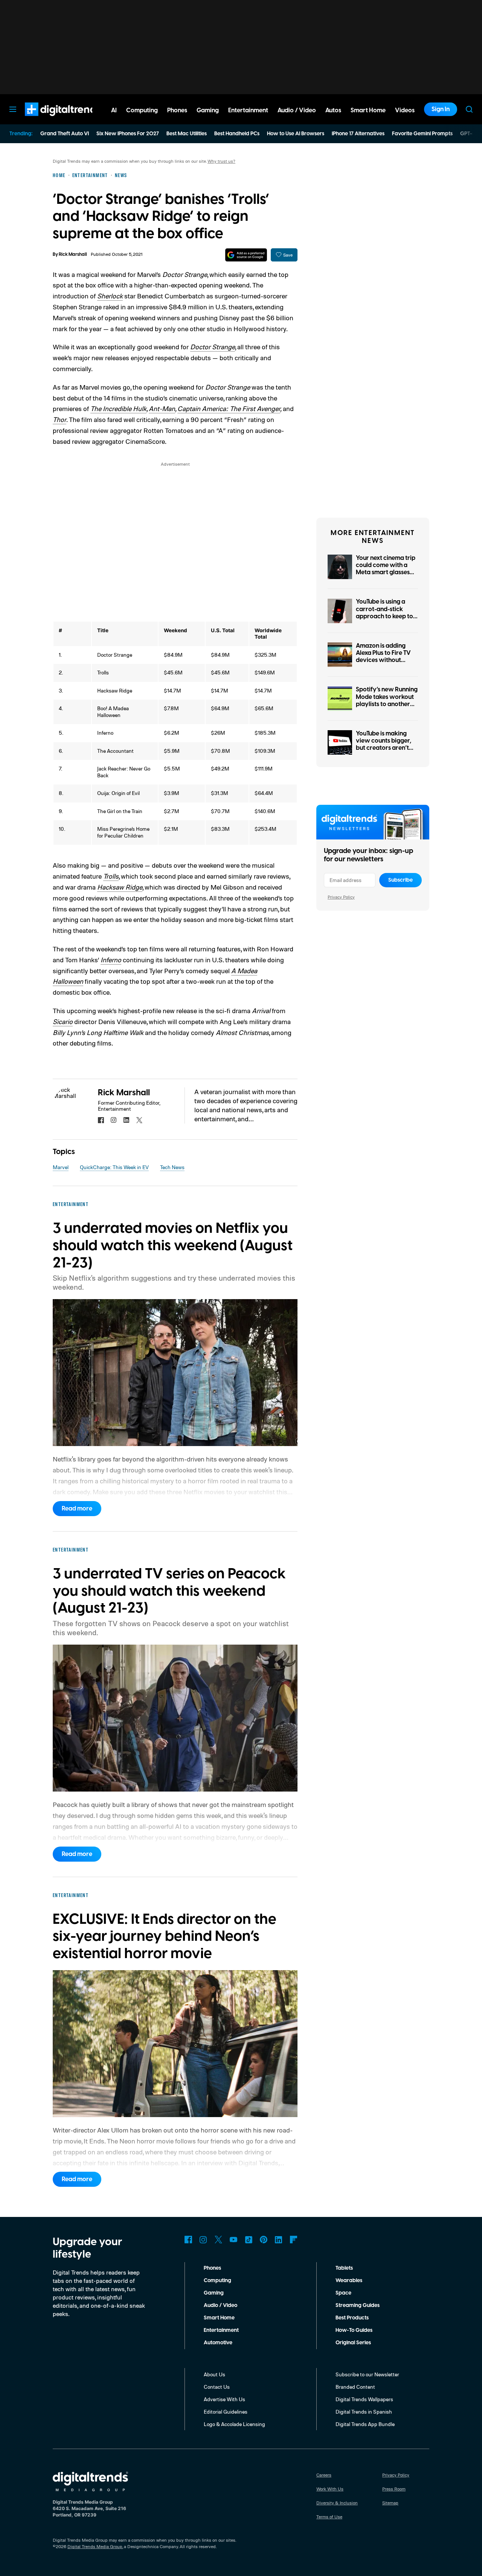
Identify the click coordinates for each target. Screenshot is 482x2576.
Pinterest (264, 2240)
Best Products (352, 2318)
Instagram (203, 2240)
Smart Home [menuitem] (368, 110)
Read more (77, 1509)
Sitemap (390, 2503)
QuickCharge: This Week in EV (114, 1167)
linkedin (127, 1120)
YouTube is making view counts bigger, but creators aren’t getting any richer (384, 745)
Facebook (188, 2240)
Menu (13, 109)
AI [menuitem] (114, 110)
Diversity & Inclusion (337, 2503)
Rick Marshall (73, 255)
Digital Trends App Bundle (365, 2424)
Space (343, 2293)
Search (469, 109)
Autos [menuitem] (333, 110)
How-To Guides (354, 2330)
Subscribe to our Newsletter (367, 2374)
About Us (214, 2374)
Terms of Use (329, 2517)
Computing (217, 2281)
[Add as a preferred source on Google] (246, 255)
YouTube (233, 2240)
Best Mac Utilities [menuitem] (187, 134)
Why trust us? (221, 161)
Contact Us (217, 2387)
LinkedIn (279, 2240)
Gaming (214, 2293)
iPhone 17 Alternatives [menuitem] (358, 134)
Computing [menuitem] (142, 110)
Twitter (218, 2240)
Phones (212, 2268)
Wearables (349, 2281)
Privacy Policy (341, 897)
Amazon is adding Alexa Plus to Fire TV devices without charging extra (383, 657)
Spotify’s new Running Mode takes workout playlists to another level (387, 700)
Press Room (394, 2489)
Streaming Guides (358, 2305)
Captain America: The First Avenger (229, 408)
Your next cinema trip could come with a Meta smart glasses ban (386, 569)
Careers (324, 2475)
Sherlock (110, 296)
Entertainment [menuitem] (248, 110)
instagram (114, 1120)
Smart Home (219, 2318)
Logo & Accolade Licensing (234, 2424)
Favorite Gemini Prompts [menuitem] (422, 134)
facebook (101, 1120)
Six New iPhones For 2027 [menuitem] (128, 134)
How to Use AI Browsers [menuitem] (296, 134)
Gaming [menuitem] (208, 110)
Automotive (218, 2343)
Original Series (353, 2343)
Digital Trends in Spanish (364, 2412)
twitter (139, 1120)
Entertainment (221, 2330)
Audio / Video (220, 2305)
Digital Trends (49, 120)
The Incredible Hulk (118, 408)
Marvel (61, 1167)
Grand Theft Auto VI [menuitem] (65, 134)
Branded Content (355, 2387)
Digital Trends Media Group (95, 2546)
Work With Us (330, 2489)
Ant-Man (162, 408)
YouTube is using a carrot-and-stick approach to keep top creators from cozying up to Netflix (386, 616)
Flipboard (294, 2240)
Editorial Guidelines (226, 2412)
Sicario (63, 1021)
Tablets (344, 2268)
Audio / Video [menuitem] (297, 110)
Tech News (172, 1167)
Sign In (441, 109)
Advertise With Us (224, 2399)
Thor (59, 419)
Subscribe (400, 880)
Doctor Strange (213, 347)
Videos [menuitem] (405, 110)
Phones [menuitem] (177, 110)
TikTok (249, 2240)
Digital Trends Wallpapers (364, 2399)
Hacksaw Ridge (120, 887)
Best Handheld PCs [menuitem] (237, 134)
